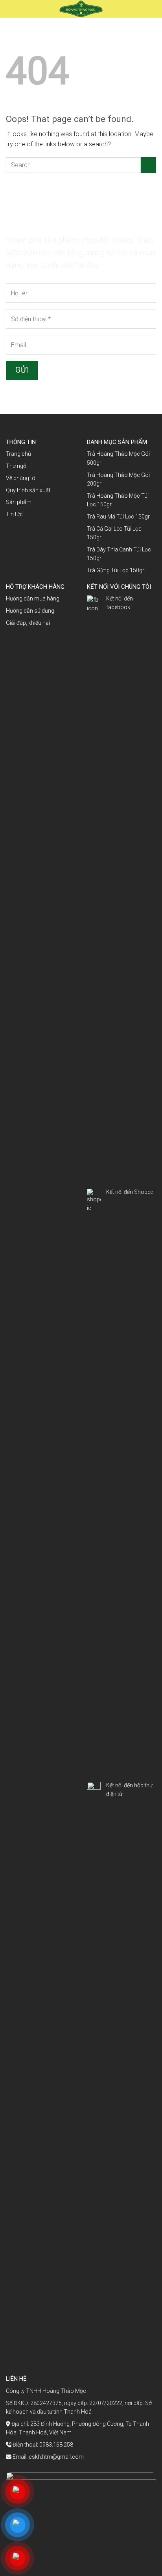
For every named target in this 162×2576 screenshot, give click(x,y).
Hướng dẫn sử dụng (30, 611)
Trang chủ (18, 454)
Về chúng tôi (21, 478)
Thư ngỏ (16, 466)
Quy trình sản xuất (28, 490)
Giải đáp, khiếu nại (28, 623)
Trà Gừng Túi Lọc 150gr (116, 570)
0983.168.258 (56, 2445)
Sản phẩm (19, 502)
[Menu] (13, 10)
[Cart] (153, 9)
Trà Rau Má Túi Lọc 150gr (118, 517)
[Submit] (148, 165)
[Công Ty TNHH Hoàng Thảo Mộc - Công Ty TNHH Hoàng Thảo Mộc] (81, 9)
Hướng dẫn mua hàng (33, 599)
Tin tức (14, 514)
